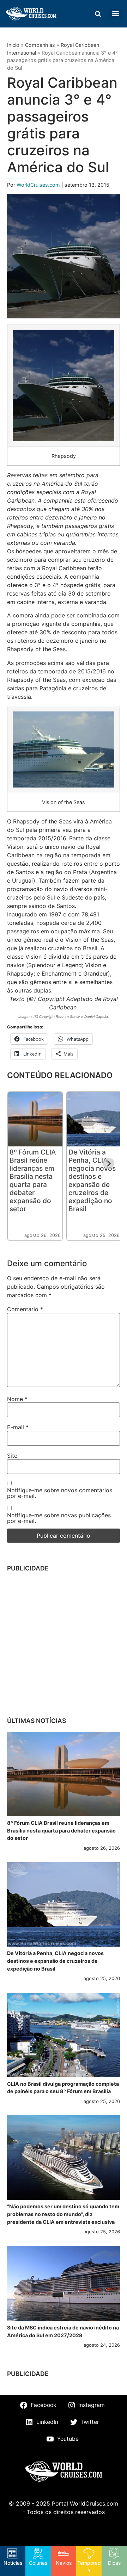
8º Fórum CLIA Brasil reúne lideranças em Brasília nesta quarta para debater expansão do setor (33, 1180)
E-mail (18, 1427)
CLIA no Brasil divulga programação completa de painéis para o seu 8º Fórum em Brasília (63, 2088)
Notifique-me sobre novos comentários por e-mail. (60, 1493)
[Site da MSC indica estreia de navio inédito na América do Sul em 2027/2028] (64, 2283)
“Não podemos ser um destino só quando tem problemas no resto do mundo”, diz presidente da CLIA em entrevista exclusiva (63, 2214)
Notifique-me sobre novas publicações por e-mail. (59, 1518)
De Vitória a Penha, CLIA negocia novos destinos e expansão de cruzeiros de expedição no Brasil (92, 1180)
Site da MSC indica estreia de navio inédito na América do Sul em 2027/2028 (63, 2331)
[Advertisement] (64, 1643)
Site (12, 1456)
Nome (17, 1399)
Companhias (40, 45)
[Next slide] (109, 1163)
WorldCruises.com (39, 185)
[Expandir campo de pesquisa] (98, 14)
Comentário (25, 1309)
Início (13, 45)
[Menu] (115, 14)
